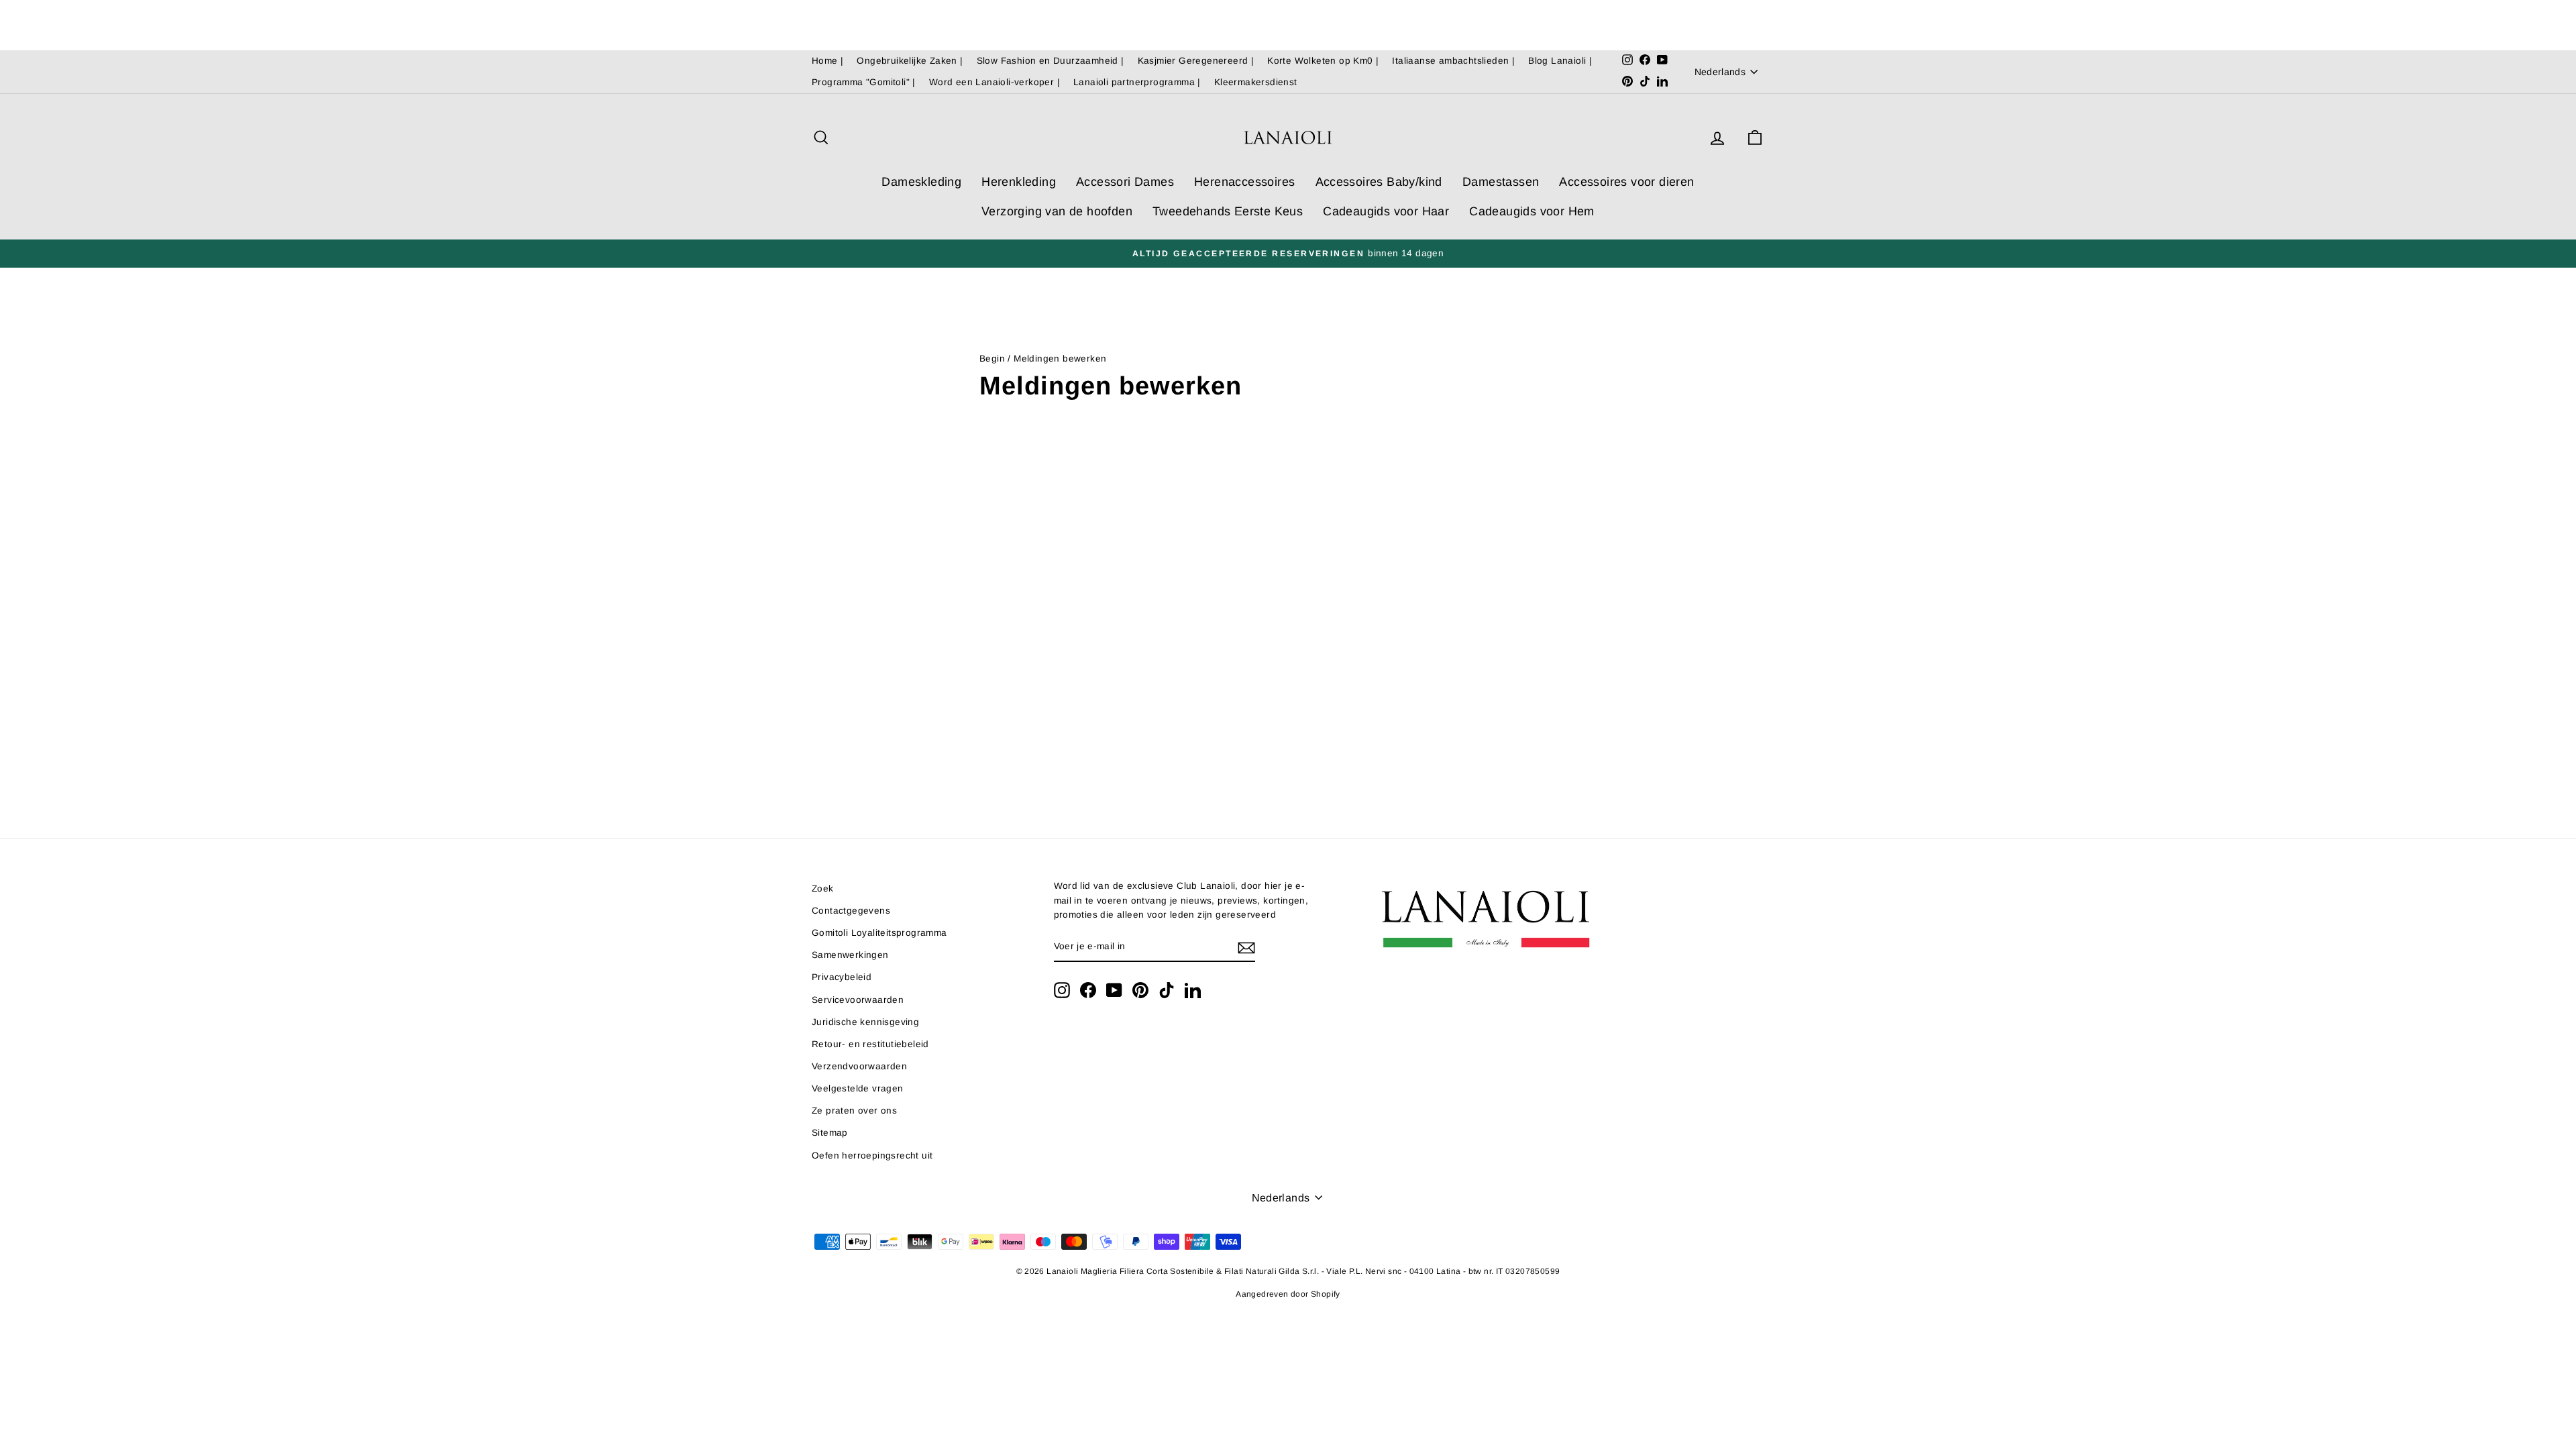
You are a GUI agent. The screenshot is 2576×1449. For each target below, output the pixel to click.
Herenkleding (1019, 182)
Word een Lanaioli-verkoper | (995, 82)
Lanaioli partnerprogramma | (1137, 82)
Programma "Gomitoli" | (864, 82)
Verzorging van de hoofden (1057, 211)
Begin (992, 359)
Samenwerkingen (850, 955)
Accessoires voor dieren (1626, 182)
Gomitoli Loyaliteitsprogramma (879, 933)
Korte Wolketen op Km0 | (1323, 61)
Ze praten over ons (854, 1111)
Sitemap (830, 1133)
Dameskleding (921, 182)
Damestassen (1501, 182)
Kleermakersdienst (1256, 82)
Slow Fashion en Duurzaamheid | (1051, 61)
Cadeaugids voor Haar (1386, 211)
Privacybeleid (842, 977)
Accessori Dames (1125, 182)
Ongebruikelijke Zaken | (910, 61)
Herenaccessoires (1244, 182)
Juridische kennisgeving (865, 1022)
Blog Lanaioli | (1560, 61)
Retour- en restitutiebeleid (870, 1044)
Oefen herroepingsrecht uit (872, 1156)
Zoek (823, 889)
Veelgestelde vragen (858, 1088)
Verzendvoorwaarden (859, 1066)
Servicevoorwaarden (858, 1000)
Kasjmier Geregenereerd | (1196, 61)
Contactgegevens (851, 911)
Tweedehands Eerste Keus (1228, 211)
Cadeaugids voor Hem (1532, 211)
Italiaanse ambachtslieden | (1453, 61)
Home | (827, 61)
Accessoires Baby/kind (1379, 182)
